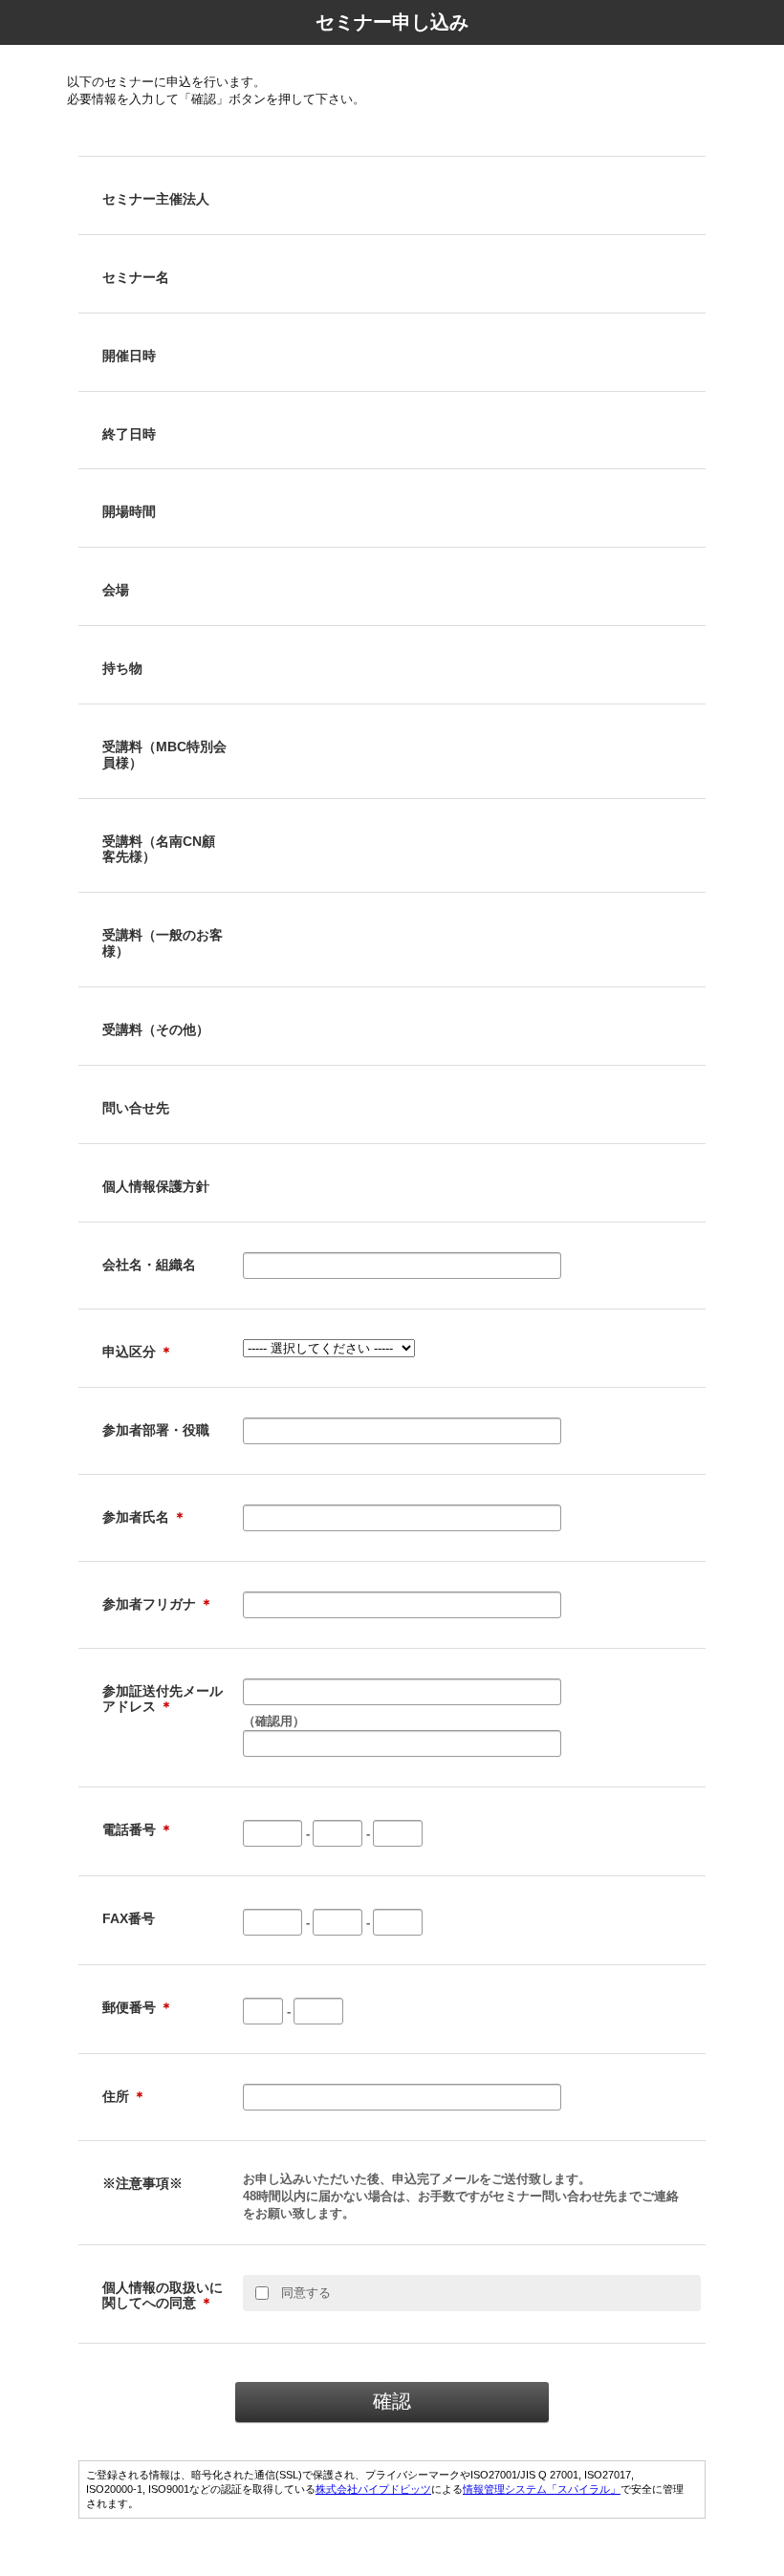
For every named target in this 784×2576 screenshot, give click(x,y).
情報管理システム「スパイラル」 (542, 2489)
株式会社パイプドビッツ (373, 2489)
